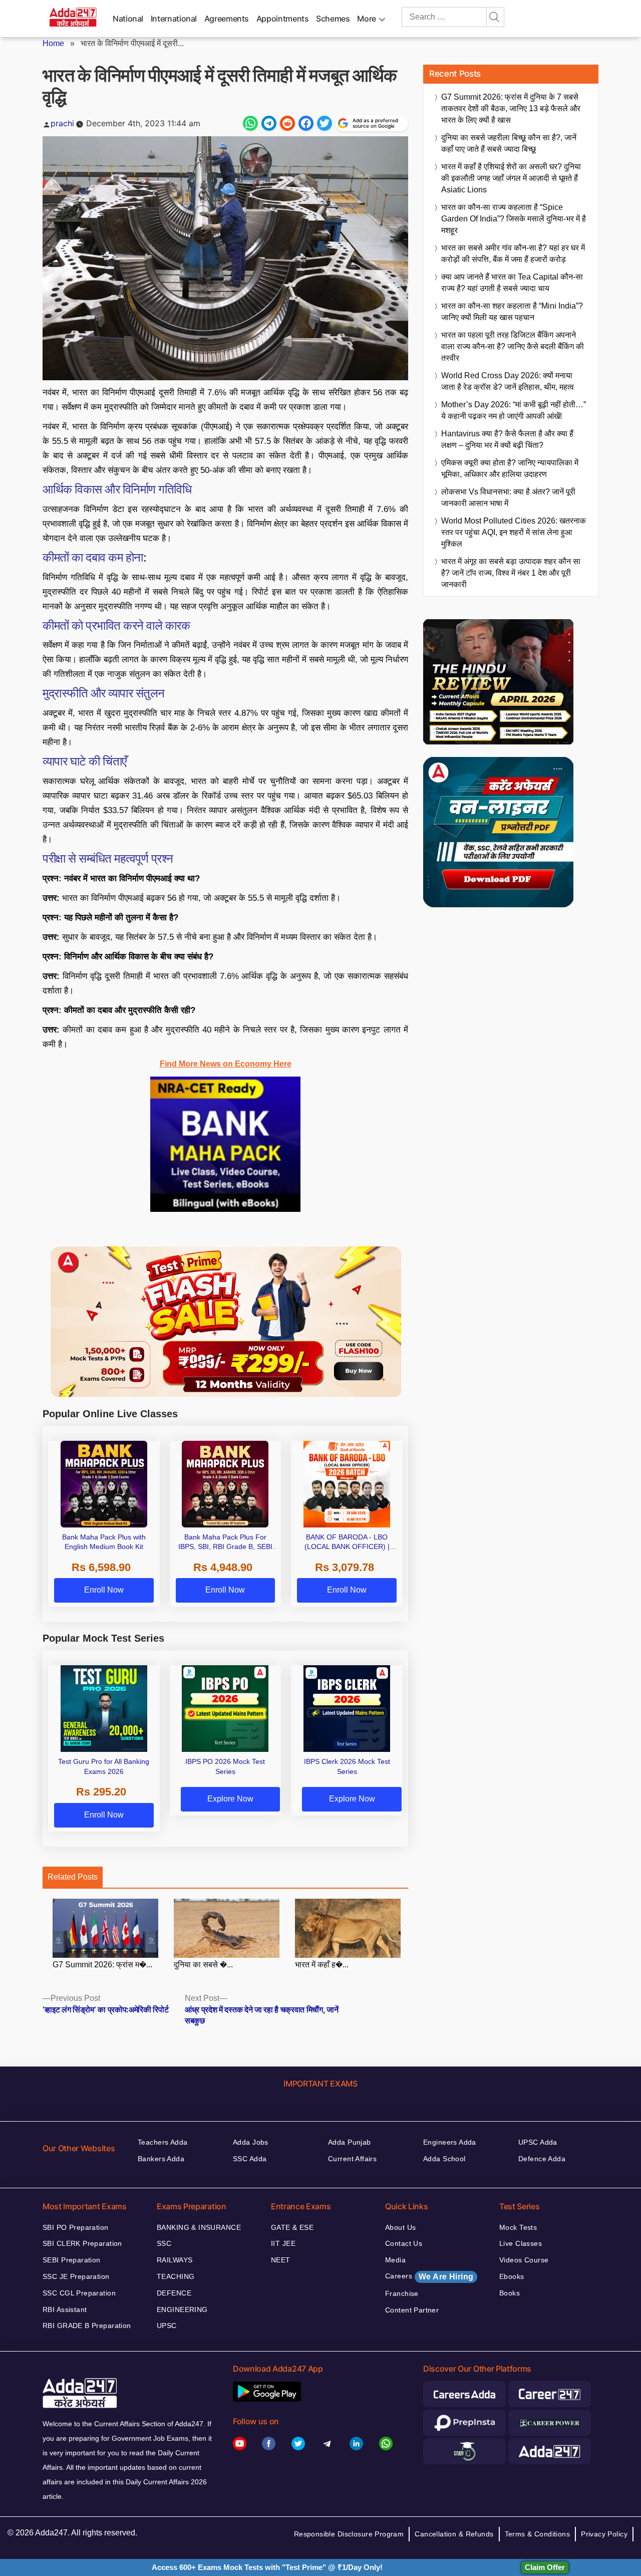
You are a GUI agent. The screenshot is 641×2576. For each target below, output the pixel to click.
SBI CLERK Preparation (82, 2243)
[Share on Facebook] (306, 123)
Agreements (227, 19)
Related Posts (73, 1877)
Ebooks (512, 2276)
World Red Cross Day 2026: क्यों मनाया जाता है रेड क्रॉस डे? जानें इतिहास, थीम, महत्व (508, 381)
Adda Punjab (350, 2142)
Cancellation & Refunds (454, 2534)
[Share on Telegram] (269, 123)
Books (510, 2293)
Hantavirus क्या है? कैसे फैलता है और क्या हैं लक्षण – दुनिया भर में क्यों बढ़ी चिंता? (507, 439)
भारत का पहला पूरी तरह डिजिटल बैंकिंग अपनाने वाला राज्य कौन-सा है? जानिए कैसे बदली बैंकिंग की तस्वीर (513, 346)
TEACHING (176, 2276)
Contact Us (404, 2243)
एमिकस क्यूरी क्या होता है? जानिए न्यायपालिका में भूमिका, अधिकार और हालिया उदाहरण (510, 468)
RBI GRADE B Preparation (87, 2326)
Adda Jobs (251, 2142)
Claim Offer (545, 2567)
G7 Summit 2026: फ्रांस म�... (102, 1965)
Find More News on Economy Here (226, 1064)
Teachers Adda (163, 2142)
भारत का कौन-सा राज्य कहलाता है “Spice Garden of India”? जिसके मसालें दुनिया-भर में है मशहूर (514, 219)
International (174, 19)
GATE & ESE (292, 2227)
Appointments (283, 19)
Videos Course (524, 2260)
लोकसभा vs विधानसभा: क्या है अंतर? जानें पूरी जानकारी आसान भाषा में (508, 497)
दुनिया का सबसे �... (203, 1965)
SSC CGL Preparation (79, 2293)
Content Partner (412, 2310)
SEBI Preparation (72, 2260)
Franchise (402, 2293)
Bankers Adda (161, 2159)
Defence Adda (542, 2159)
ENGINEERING (182, 2309)
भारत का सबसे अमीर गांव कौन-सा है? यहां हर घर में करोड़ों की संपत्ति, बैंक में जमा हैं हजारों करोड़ (513, 253)
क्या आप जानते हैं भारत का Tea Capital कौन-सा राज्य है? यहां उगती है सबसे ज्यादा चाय (512, 283)
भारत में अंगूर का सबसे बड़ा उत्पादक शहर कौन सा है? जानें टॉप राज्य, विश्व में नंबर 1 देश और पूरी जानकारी (511, 573)
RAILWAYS (175, 2260)
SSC (164, 2243)
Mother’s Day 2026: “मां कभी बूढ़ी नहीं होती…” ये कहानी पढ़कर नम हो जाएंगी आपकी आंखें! (514, 410)
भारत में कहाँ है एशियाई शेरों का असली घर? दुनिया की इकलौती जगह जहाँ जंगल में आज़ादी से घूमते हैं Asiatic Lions (511, 178)
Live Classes (521, 2243)
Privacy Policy (604, 2534)
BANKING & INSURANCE (199, 2227)
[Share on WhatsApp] (250, 123)
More (367, 19)
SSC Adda (250, 2159)
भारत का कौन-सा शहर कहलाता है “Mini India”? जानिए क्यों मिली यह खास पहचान (512, 312)
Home (53, 43)
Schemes (333, 19)
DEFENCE (174, 2293)
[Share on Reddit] (287, 123)
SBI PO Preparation (76, 2227)
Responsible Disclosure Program (349, 2534)
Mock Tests (518, 2227)
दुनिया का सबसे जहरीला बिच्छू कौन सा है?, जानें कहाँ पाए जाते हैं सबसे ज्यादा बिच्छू (509, 143)
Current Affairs (352, 2159)
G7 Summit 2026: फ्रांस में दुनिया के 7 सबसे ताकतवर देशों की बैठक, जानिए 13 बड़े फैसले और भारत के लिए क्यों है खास (511, 108)
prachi (62, 123)
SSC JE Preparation (76, 2276)
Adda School (444, 2159)
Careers (429, 2276)
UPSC (167, 2326)
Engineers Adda (450, 2142)
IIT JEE (283, 2243)
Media (395, 2260)
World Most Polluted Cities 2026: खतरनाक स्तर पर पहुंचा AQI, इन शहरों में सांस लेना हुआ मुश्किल (514, 532)
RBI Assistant (65, 2309)
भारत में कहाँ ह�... (322, 1965)
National (128, 19)
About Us (400, 2227)
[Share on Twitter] (325, 123)
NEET (281, 2260)
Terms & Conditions (538, 2534)
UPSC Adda (538, 2142)
